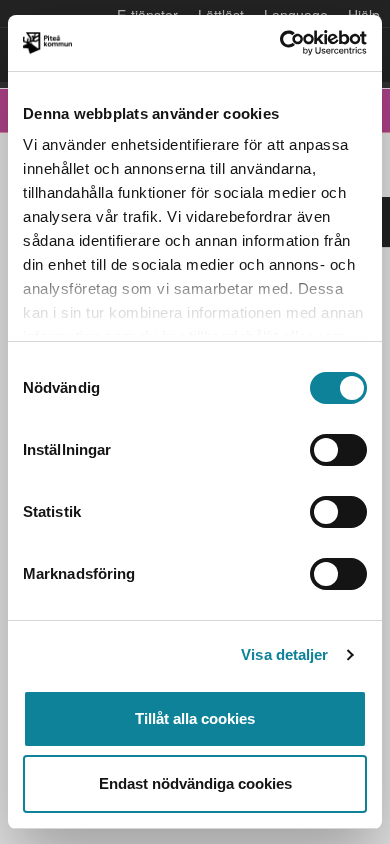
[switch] (338, 450)
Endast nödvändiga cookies (195, 783)
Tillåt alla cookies (195, 718)
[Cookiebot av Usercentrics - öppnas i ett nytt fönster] (280, 43)
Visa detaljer (284, 654)
